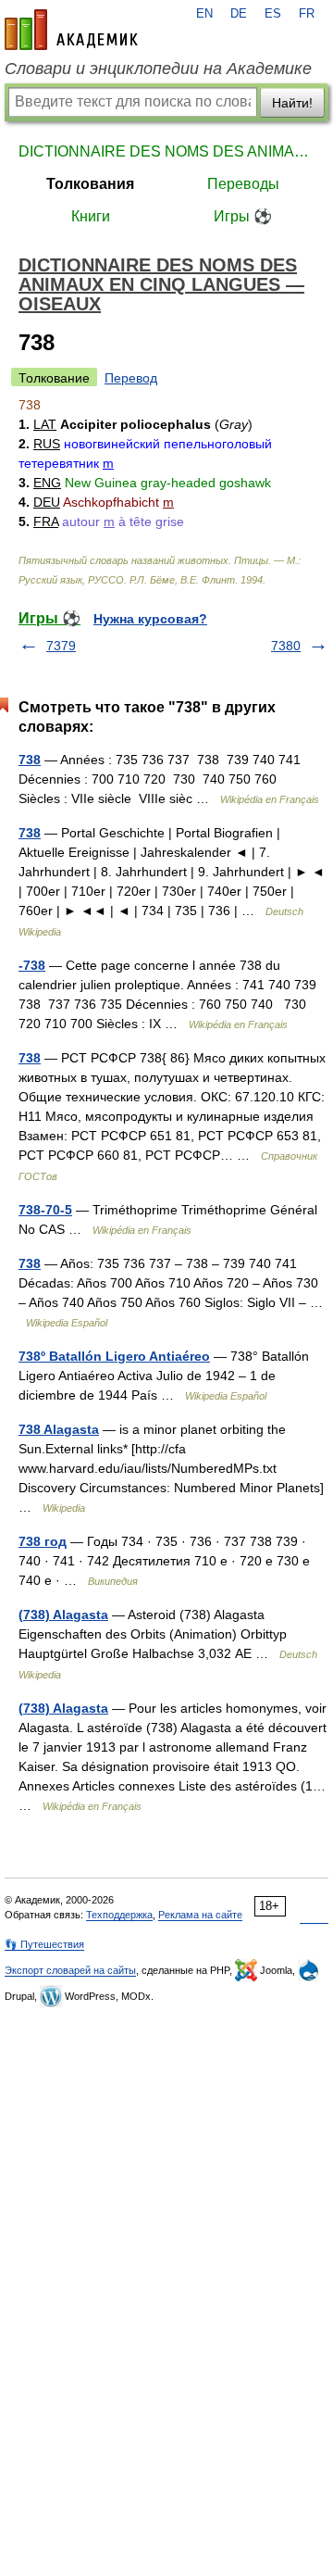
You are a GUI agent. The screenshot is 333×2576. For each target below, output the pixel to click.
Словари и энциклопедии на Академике (158, 69)
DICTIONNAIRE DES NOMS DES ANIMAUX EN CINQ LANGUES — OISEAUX (166, 151)
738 (30, 760)
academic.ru (71, 30)
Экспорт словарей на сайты (70, 1970)
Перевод (131, 378)
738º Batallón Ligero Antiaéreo (114, 1356)
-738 (32, 965)
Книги (91, 216)
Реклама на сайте (200, 1915)
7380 (286, 646)
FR (307, 14)
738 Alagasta (59, 1429)
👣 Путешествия (44, 1944)
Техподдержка (119, 1915)
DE (239, 14)
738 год (43, 1541)
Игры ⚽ (243, 216)
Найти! (292, 103)
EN (204, 14)
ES (273, 14)
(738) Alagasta (63, 1615)
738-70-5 (45, 1210)
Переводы (243, 184)
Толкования (90, 184)
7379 (61, 646)
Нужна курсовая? (150, 619)
